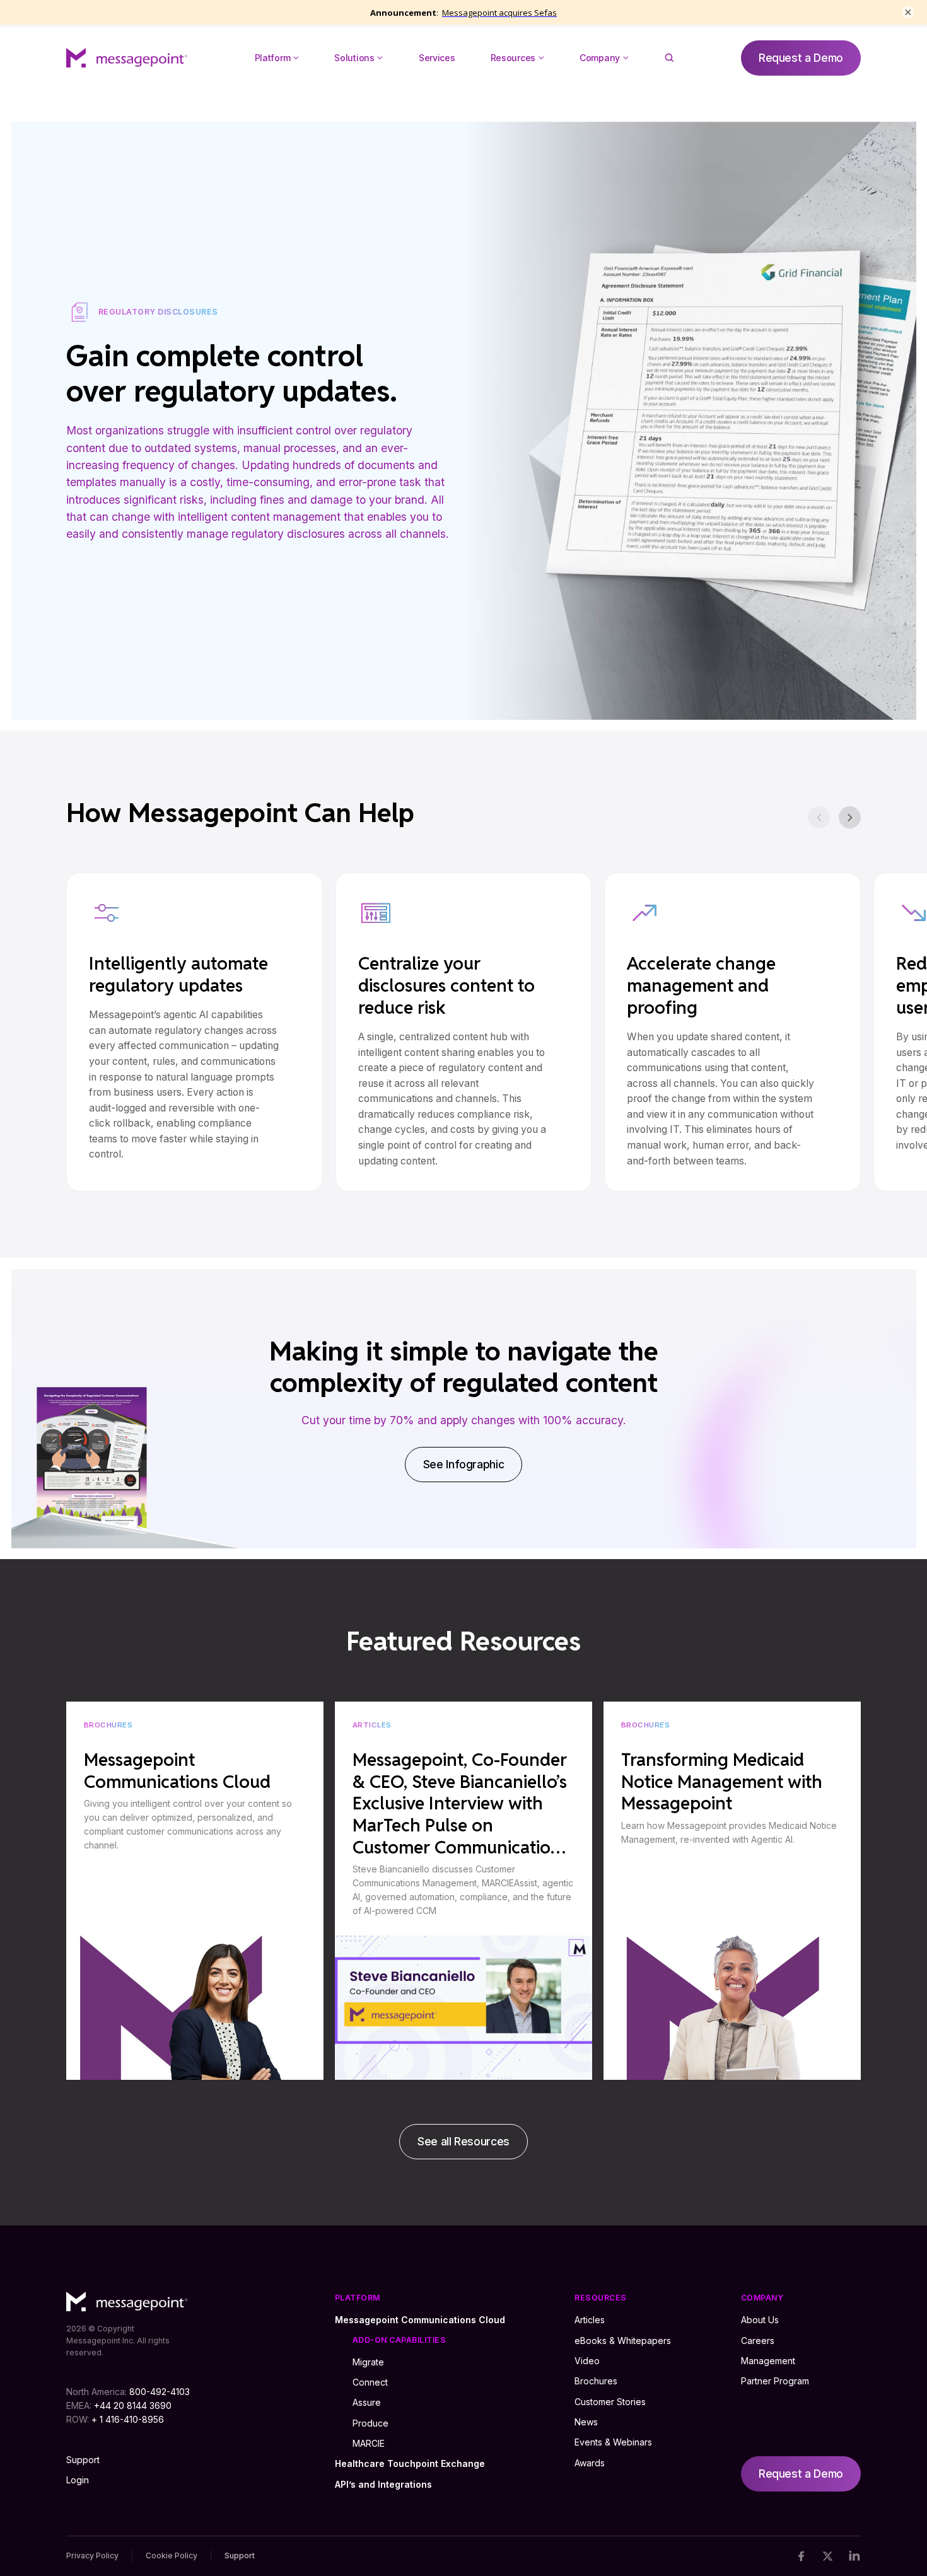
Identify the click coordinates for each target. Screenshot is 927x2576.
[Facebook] (801, 2556)
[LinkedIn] (854, 2556)
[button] (277, 58)
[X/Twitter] (828, 2556)
